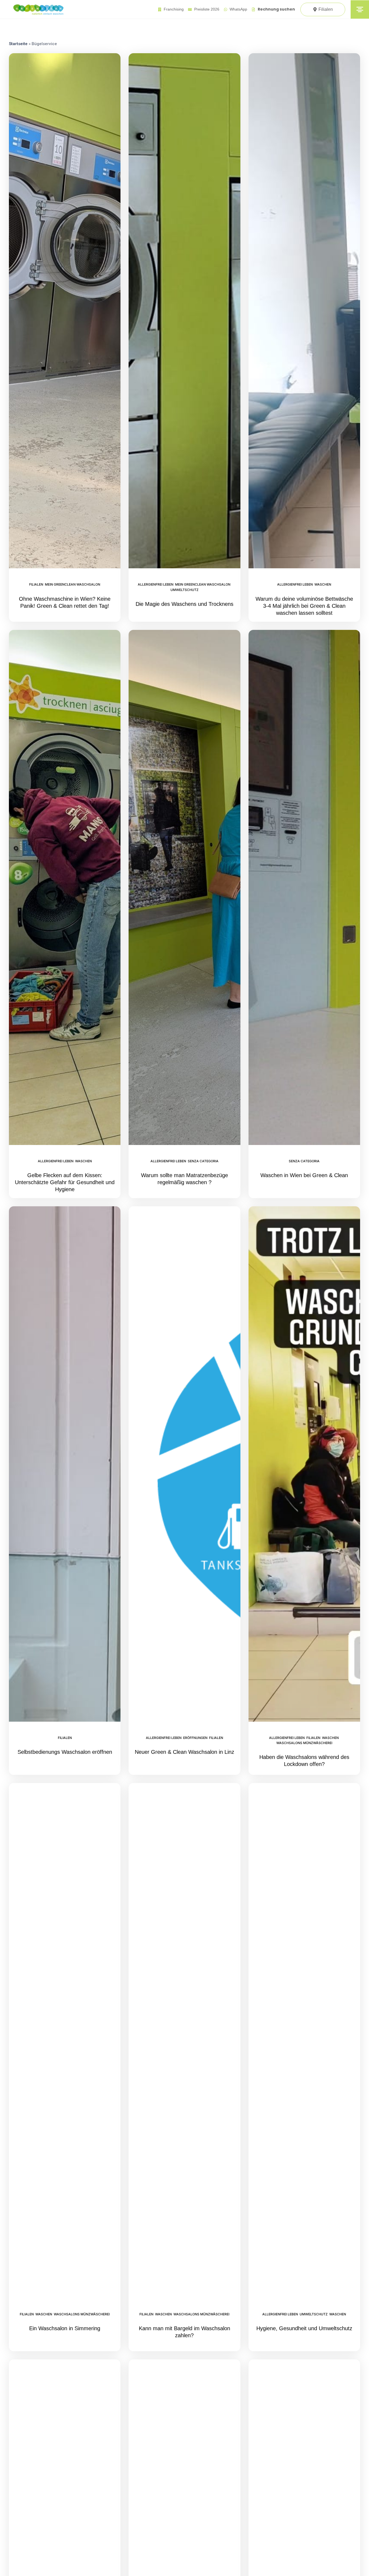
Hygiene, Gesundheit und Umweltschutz (304, 2328)
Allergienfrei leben (156, 584)
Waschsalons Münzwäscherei (304, 1743)
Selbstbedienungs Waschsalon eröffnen (65, 1752)
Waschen (323, 584)
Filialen (36, 584)
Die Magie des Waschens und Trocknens (185, 604)
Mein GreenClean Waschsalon (73, 584)
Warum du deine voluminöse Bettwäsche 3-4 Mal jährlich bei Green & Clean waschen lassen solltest (304, 606)
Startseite (18, 44)
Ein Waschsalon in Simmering (65, 2328)
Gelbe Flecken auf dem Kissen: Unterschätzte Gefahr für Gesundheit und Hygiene (65, 1182)
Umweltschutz (185, 590)
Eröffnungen (195, 1738)
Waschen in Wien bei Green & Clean (304, 1175)
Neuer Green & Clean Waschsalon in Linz (185, 1752)
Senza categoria (203, 1161)
